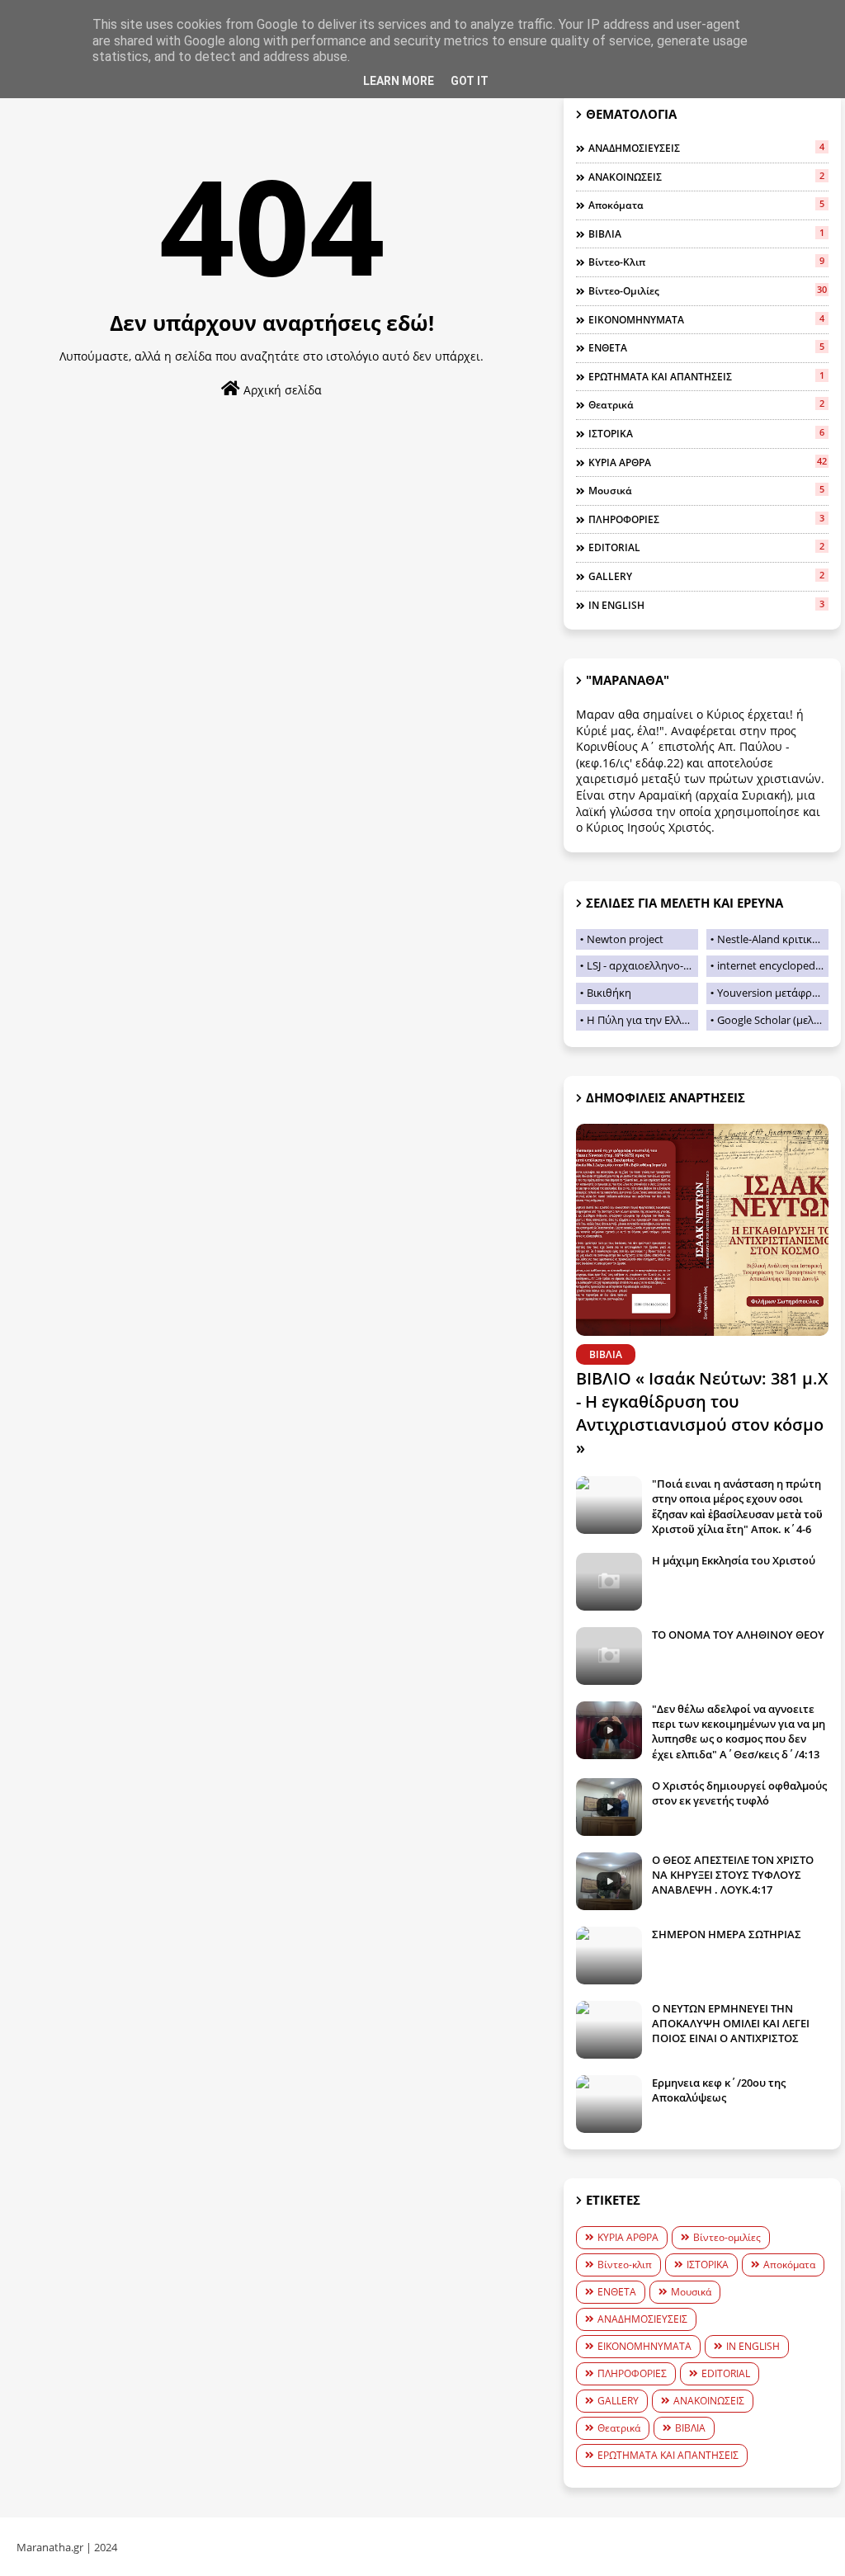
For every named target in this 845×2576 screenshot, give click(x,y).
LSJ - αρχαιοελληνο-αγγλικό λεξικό (642, 965)
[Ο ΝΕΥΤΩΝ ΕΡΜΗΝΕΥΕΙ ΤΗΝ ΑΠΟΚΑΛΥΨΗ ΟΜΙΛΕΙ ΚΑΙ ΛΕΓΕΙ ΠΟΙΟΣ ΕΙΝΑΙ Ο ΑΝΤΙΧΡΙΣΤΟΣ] (609, 2030)
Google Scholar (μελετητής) (773, 1020)
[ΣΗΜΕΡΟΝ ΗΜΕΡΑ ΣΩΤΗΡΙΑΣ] (609, 1956)
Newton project (625, 939)
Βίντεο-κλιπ (706, 262)
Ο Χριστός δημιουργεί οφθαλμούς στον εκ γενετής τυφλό (739, 1793)
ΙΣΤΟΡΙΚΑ (706, 433)
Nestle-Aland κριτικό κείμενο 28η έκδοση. (773, 939)
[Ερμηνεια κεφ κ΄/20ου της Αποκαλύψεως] (609, 2104)
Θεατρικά (706, 404)
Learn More (399, 81)
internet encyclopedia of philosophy (773, 965)
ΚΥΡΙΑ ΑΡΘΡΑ (708, 462)
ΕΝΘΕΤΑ (706, 347)
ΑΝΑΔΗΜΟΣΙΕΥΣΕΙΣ (706, 148)
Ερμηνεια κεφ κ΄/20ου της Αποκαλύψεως (719, 2090)
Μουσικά (706, 490)
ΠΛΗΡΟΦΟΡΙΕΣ (706, 519)
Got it (470, 81)
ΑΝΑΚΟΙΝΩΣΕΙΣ (706, 177)
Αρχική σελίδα (281, 390)
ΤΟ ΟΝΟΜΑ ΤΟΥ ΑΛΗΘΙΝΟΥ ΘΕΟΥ (738, 1635)
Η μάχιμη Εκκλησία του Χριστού (734, 1560)
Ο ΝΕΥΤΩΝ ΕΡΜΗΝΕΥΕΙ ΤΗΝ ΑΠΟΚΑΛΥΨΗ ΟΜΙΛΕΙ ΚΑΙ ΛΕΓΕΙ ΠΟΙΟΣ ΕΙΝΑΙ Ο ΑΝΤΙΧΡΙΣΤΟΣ (731, 2023)
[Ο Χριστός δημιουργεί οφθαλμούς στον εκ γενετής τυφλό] (609, 1807)
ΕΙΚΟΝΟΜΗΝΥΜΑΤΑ (706, 319)
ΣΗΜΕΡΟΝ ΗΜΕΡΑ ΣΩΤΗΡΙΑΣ (727, 1934)
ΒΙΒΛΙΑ (706, 234)
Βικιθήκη (609, 993)
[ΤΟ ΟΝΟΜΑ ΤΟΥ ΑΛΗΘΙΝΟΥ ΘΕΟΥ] (609, 1656)
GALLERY (706, 576)
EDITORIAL (706, 547)
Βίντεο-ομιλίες (708, 290)
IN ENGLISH (706, 605)
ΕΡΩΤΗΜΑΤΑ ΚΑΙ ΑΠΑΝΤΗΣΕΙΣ (706, 376)
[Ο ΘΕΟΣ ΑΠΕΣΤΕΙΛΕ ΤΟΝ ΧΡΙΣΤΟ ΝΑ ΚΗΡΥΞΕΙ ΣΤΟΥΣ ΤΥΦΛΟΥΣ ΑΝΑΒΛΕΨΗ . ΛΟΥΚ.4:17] (609, 1881)
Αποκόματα (706, 205)
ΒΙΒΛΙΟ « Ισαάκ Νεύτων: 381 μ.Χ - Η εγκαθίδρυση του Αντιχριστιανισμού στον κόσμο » (702, 1413)
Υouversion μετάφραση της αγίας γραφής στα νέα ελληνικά (773, 993)
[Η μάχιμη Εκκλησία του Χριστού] (609, 1582)
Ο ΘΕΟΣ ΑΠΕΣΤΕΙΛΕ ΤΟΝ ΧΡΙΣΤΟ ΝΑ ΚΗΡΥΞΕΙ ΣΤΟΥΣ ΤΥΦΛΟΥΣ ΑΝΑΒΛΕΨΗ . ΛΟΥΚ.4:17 (733, 1875)
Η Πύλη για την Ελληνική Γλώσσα (642, 1020)
